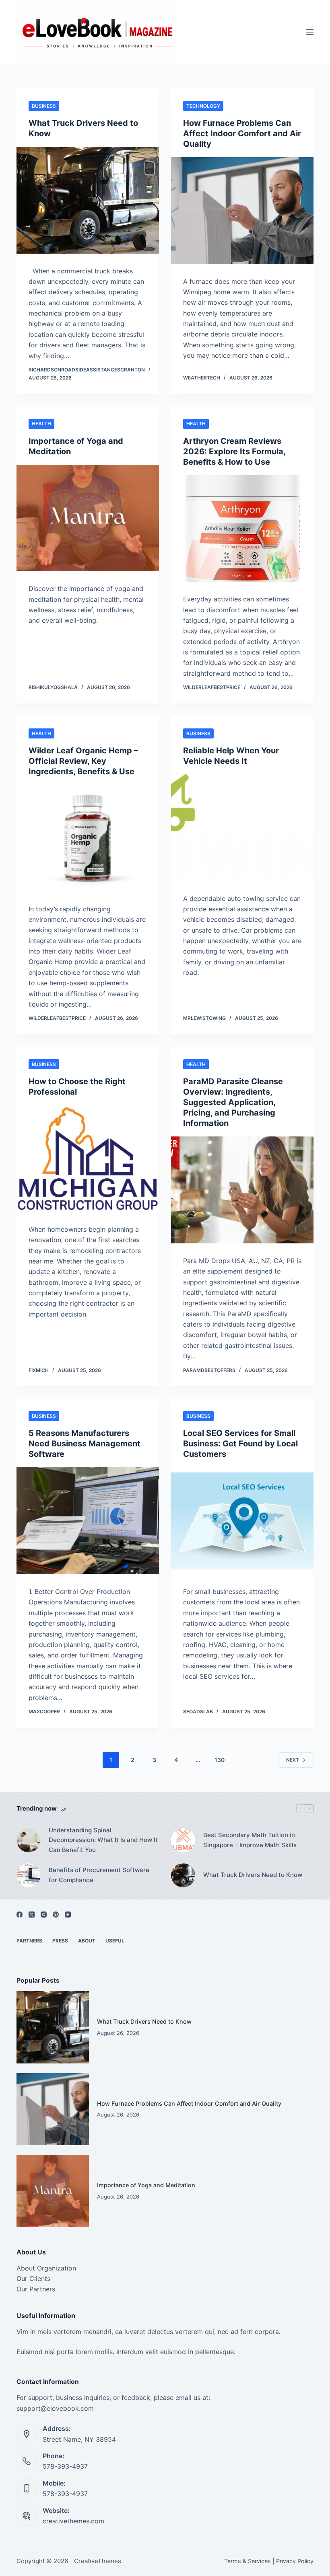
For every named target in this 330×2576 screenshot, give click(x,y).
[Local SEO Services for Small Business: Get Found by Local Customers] (242, 1521)
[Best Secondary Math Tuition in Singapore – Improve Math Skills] (183, 1840)
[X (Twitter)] (32, 1915)
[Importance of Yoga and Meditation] (88, 518)
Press (60, 1941)
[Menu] (310, 32)
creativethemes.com (73, 2521)
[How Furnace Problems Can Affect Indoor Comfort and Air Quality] (242, 211)
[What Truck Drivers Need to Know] (88, 200)
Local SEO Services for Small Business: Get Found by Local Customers (240, 1444)
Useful (115, 1941)
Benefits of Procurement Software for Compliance (99, 1875)
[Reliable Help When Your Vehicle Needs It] (242, 828)
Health (41, 424)
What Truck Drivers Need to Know (253, 1875)
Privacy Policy (295, 2561)
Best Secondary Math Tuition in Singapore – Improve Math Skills (250, 1840)
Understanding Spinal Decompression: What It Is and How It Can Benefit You (103, 1840)
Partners (29, 1941)
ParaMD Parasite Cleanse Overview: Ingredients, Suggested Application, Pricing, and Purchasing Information (233, 1102)
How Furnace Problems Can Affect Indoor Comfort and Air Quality (242, 133)
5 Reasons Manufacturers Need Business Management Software (85, 1444)
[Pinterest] (56, 1915)
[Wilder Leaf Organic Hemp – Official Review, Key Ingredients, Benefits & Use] (88, 838)
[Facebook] (20, 1915)
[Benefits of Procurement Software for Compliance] (29, 1875)
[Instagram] (44, 1915)
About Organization (46, 2268)
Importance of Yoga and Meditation (146, 2185)
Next (293, 1760)
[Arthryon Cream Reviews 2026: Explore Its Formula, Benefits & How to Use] (242, 529)
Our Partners (36, 2289)
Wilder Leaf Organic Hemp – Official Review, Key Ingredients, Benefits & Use (83, 761)
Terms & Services (248, 2561)
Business (44, 106)
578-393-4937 (65, 2466)
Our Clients (33, 2279)
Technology (203, 106)
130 (220, 1760)
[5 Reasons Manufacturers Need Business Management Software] (88, 1521)
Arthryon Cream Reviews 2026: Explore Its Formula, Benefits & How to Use (234, 451)
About (87, 1941)
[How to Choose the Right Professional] (88, 1159)
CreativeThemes (98, 2561)
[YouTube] (68, 1915)
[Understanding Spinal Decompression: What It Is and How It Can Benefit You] (29, 1840)
